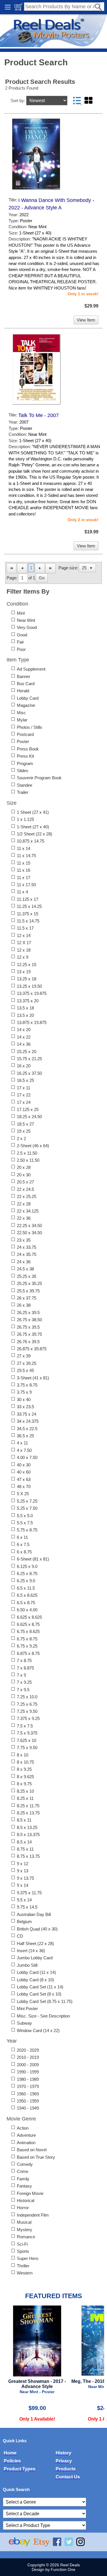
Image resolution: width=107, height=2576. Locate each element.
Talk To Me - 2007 (39, 415)
